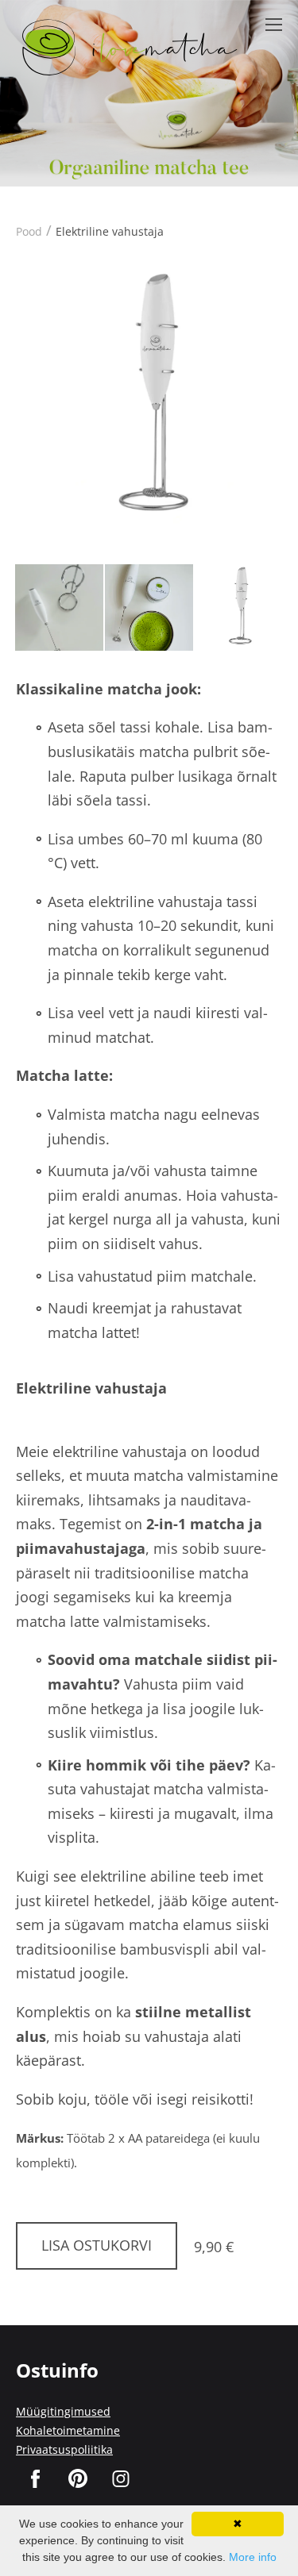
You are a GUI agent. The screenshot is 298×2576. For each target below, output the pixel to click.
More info (253, 2557)
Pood (29, 231)
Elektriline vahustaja (110, 231)
